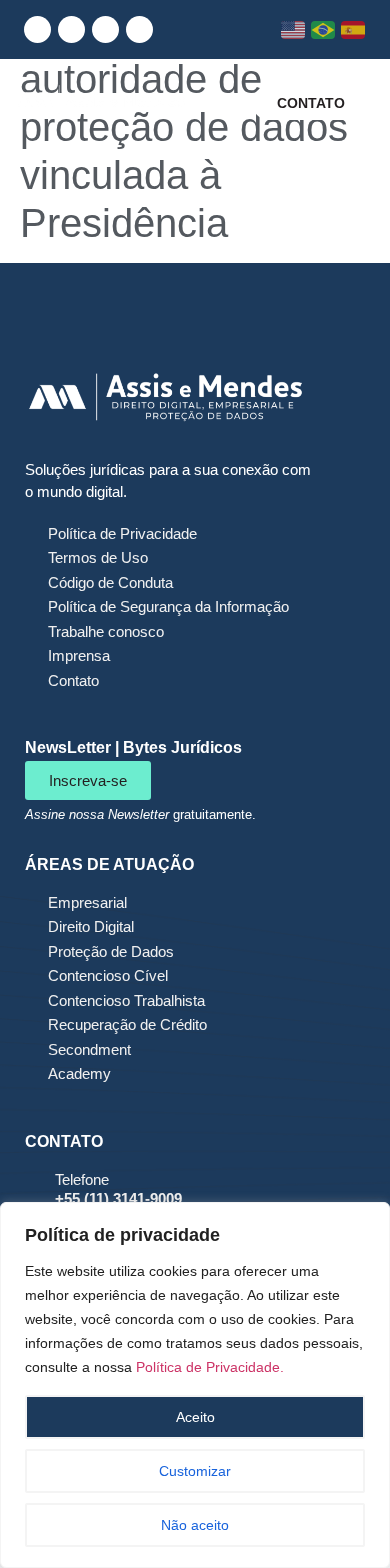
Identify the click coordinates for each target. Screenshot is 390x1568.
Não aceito (195, 1525)
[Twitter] (139, 29)
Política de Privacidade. (210, 1367)
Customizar (195, 1471)
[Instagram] (71, 29)
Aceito (195, 1417)
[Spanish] (353, 30)
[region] (195, 1385)
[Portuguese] (323, 30)
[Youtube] (105, 29)
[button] (220, 103)
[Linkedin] (37, 29)
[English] (293, 30)
